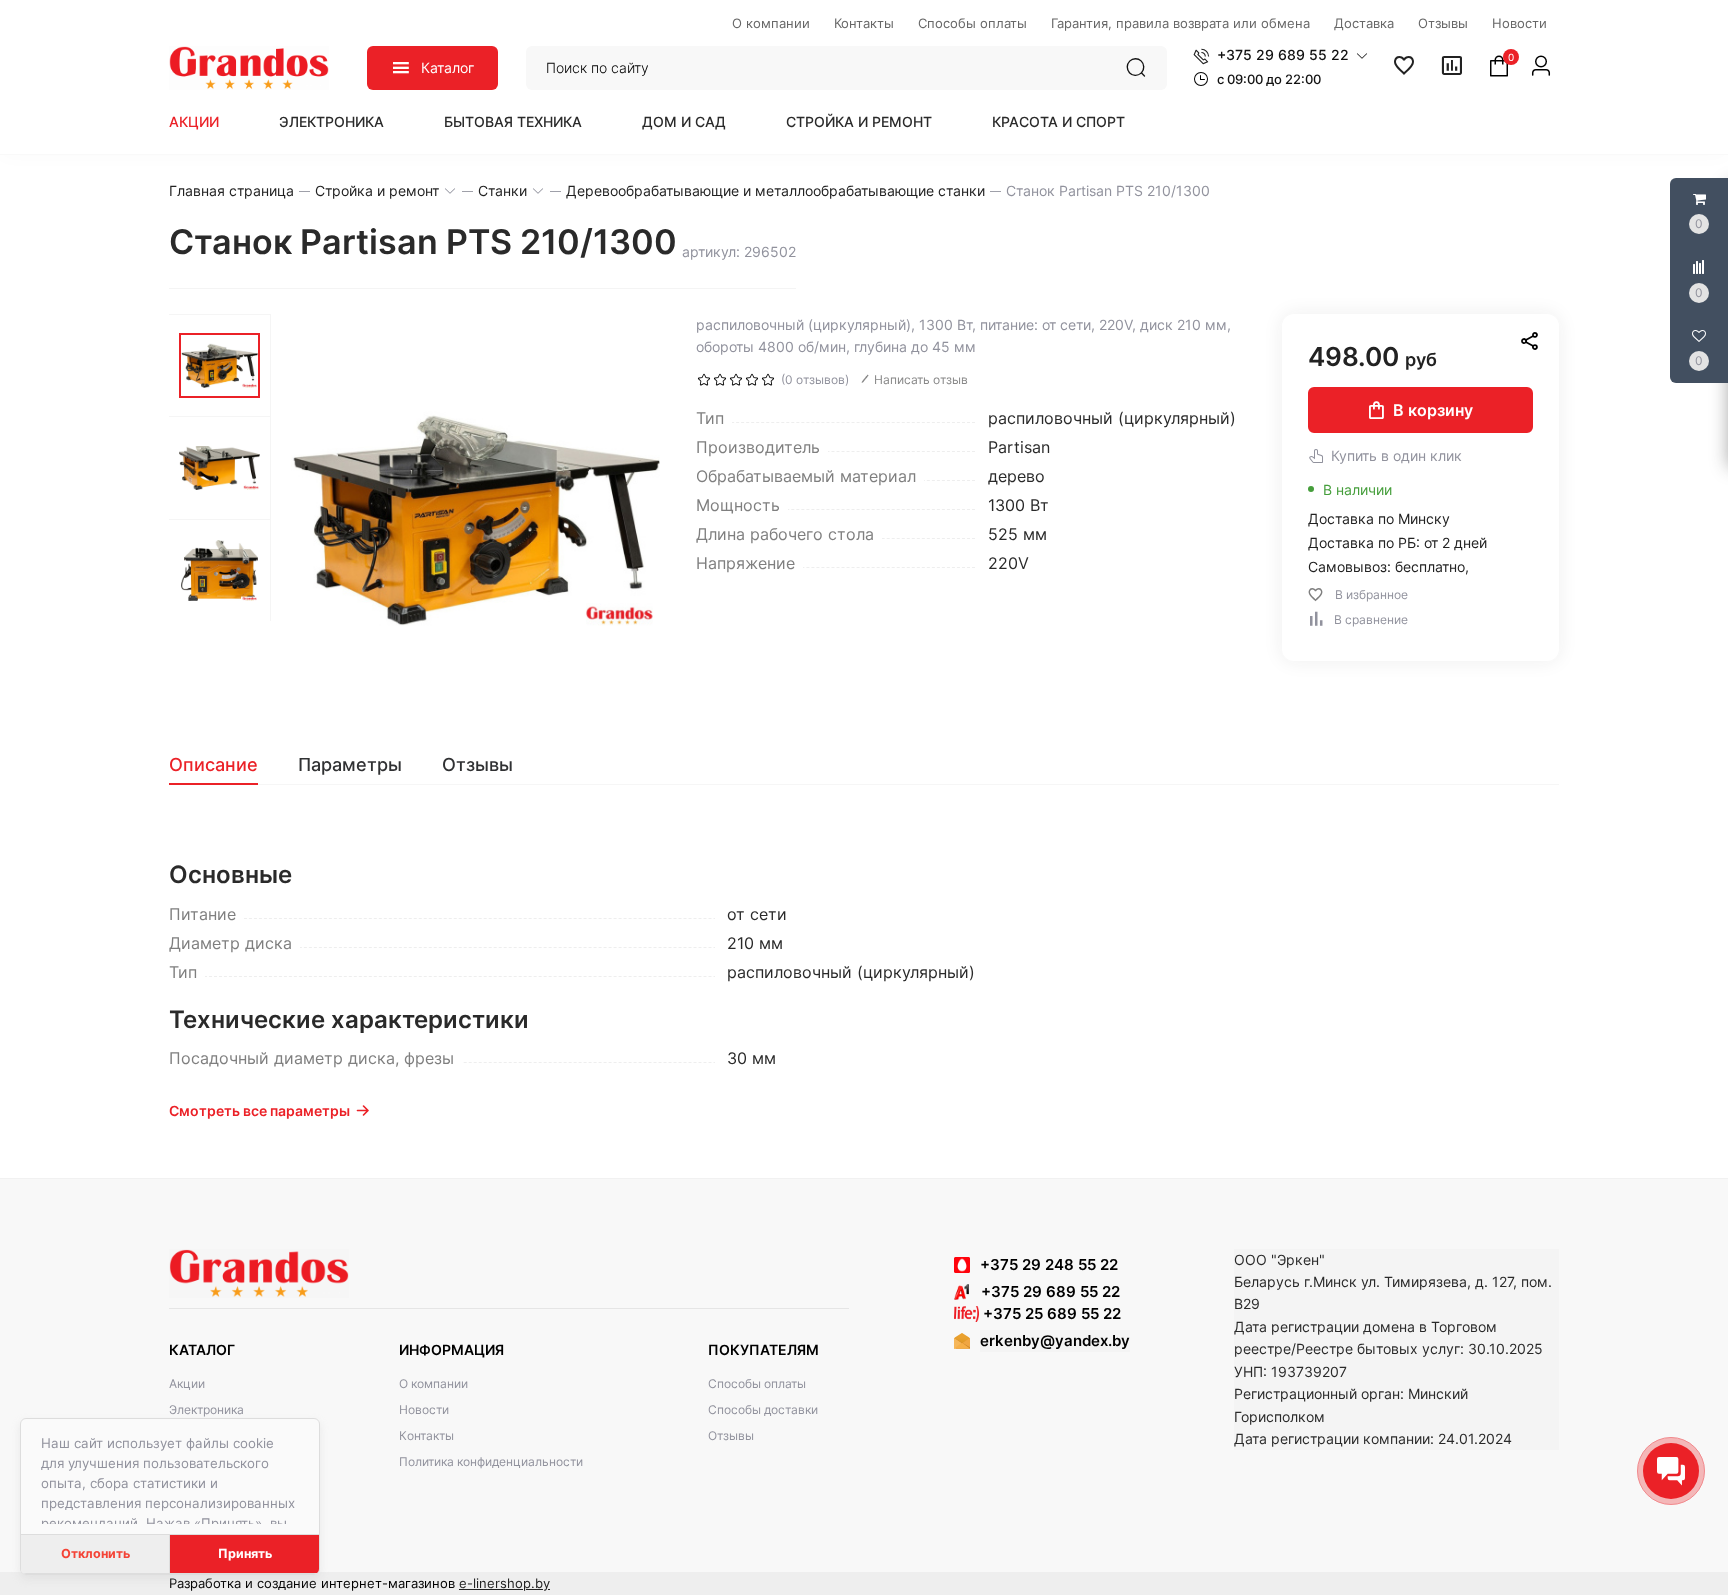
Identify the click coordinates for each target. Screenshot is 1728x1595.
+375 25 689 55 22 (1050, 1313)
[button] (1280, 55)
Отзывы (731, 1435)
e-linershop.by (504, 1583)
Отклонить (95, 1553)
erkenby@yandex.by (1055, 1340)
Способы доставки (763, 1409)
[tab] (223, 765)
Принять (245, 1553)
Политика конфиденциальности (491, 1461)
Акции (194, 121)
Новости (424, 1409)
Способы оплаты (757, 1383)
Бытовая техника (513, 121)
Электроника (331, 121)
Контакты (426, 1435)
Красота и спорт (1058, 121)
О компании (433, 1383)
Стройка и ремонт (859, 121)
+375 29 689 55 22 (1044, 1291)
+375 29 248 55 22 (1049, 1264)
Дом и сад (684, 121)
